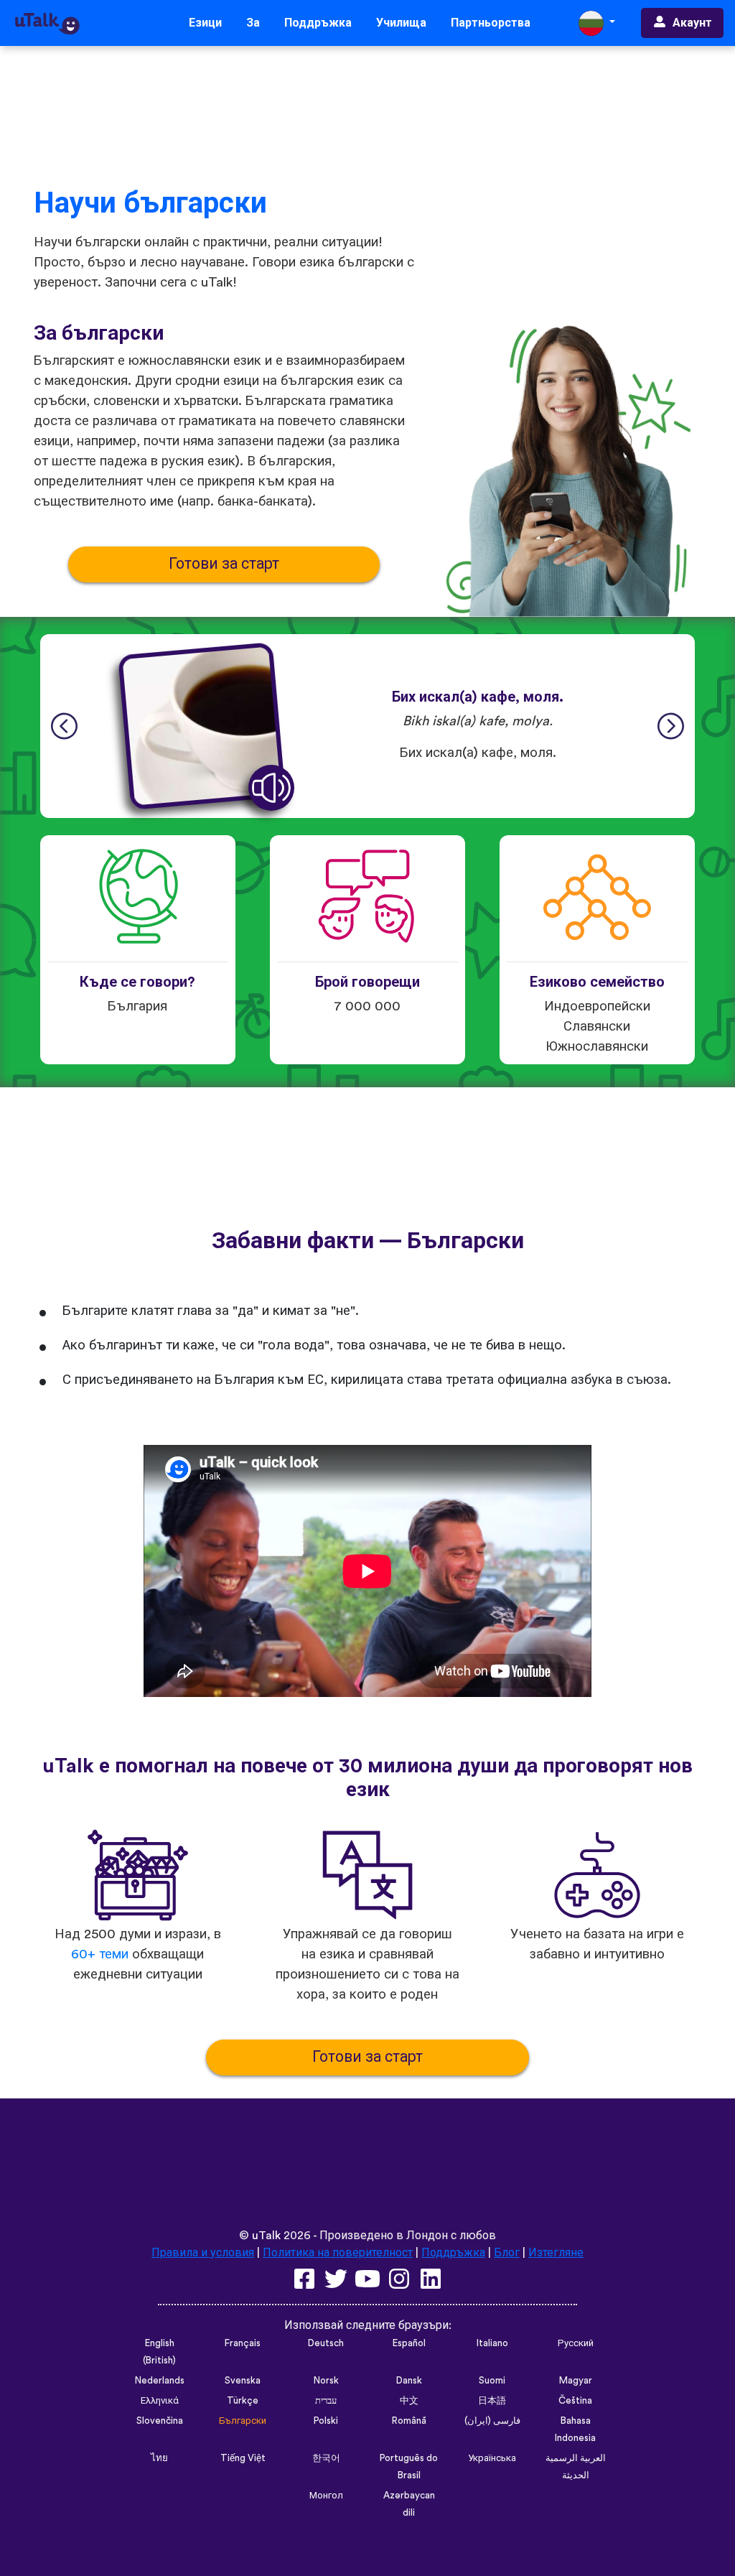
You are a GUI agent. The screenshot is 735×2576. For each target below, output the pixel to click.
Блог (507, 2253)
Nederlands (160, 2381)
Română (409, 2421)
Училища (401, 23)
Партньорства (491, 23)
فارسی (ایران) (492, 2421)
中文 (409, 2401)
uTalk (266, 2236)
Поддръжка (318, 23)
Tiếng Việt (243, 2458)
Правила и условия (203, 2253)
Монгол (326, 2496)
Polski (326, 2421)
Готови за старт (224, 564)
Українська (492, 2458)
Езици (205, 23)
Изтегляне (556, 2253)
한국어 (326, 2458)
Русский (576, 2343)
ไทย (159, 2458)
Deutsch (326, 2343)
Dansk (409, 2381)
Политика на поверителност (338, 2253)
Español (409, 2343)
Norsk (326, 2381)
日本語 (492, 2401)
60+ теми (100, 1954)
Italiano (492, 2343)
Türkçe (243, 2401)
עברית (326, 2401)
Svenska (243, 2381)
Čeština (575, 2401)
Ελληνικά (160, 2401)
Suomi (492, 2381)
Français (243, 2343)
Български (243, 2421)
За (253, 23)
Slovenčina (160, 2421)
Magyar (576, 2381)
